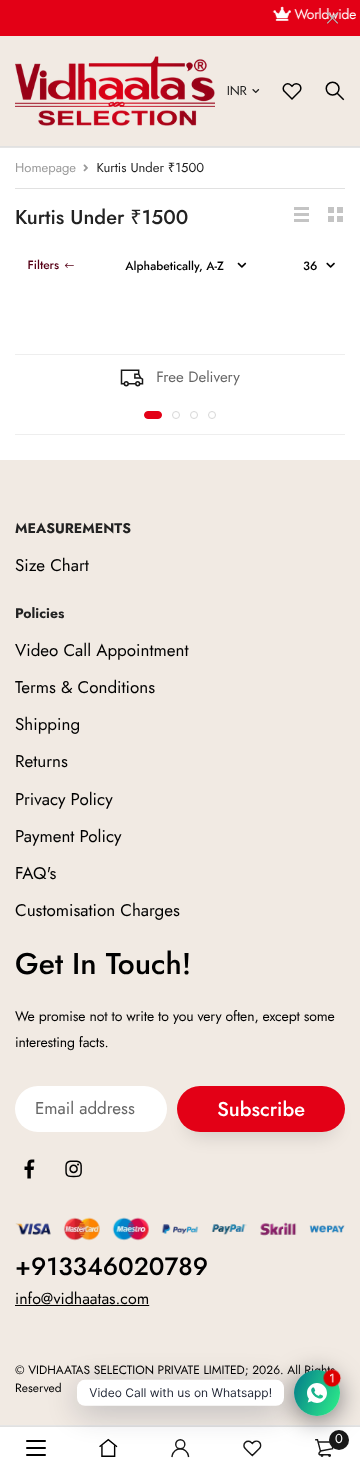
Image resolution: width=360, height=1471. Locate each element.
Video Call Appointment (102, 651)
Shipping (47, 725)
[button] (153, 415)
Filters (43, 265)
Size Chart (52, 566)
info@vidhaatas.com (82, 1299)
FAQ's (35, 874)
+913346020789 (111, 1267)
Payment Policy (68, 837)
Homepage (45, 167)
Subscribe (261, 1109)
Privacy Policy (64, 799)
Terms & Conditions (85, 688)
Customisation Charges (97, 911)
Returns (41, 762)
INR (237, 90)
